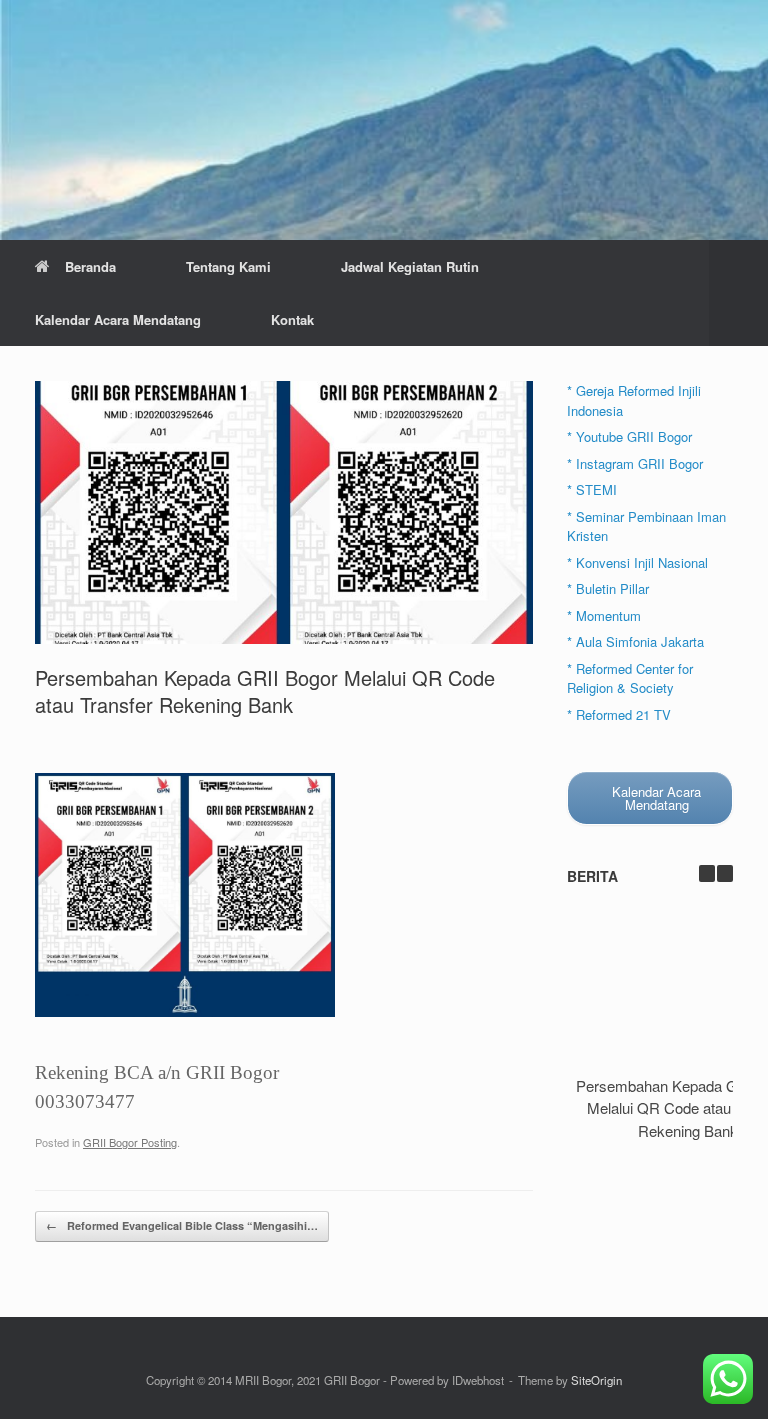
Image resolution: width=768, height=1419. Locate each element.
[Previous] (707, 873)
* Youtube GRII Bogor (629, 436)
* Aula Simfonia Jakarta (635, 641)
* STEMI (592, 489)
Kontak (292, 319)
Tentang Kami (228, 266)
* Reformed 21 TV (619, 714)
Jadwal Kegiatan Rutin (410, 266)
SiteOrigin (596, 1380)
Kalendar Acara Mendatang (118, 319)
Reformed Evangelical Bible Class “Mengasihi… (182, 1225)
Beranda (90, 266)
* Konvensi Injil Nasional (637, 562)
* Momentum (604, 615)
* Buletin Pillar (608, 588)
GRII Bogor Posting (130, 1142)
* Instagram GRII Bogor (635, 463)
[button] (738, 293)
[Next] (725, 873)
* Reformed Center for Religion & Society (630, 678)
